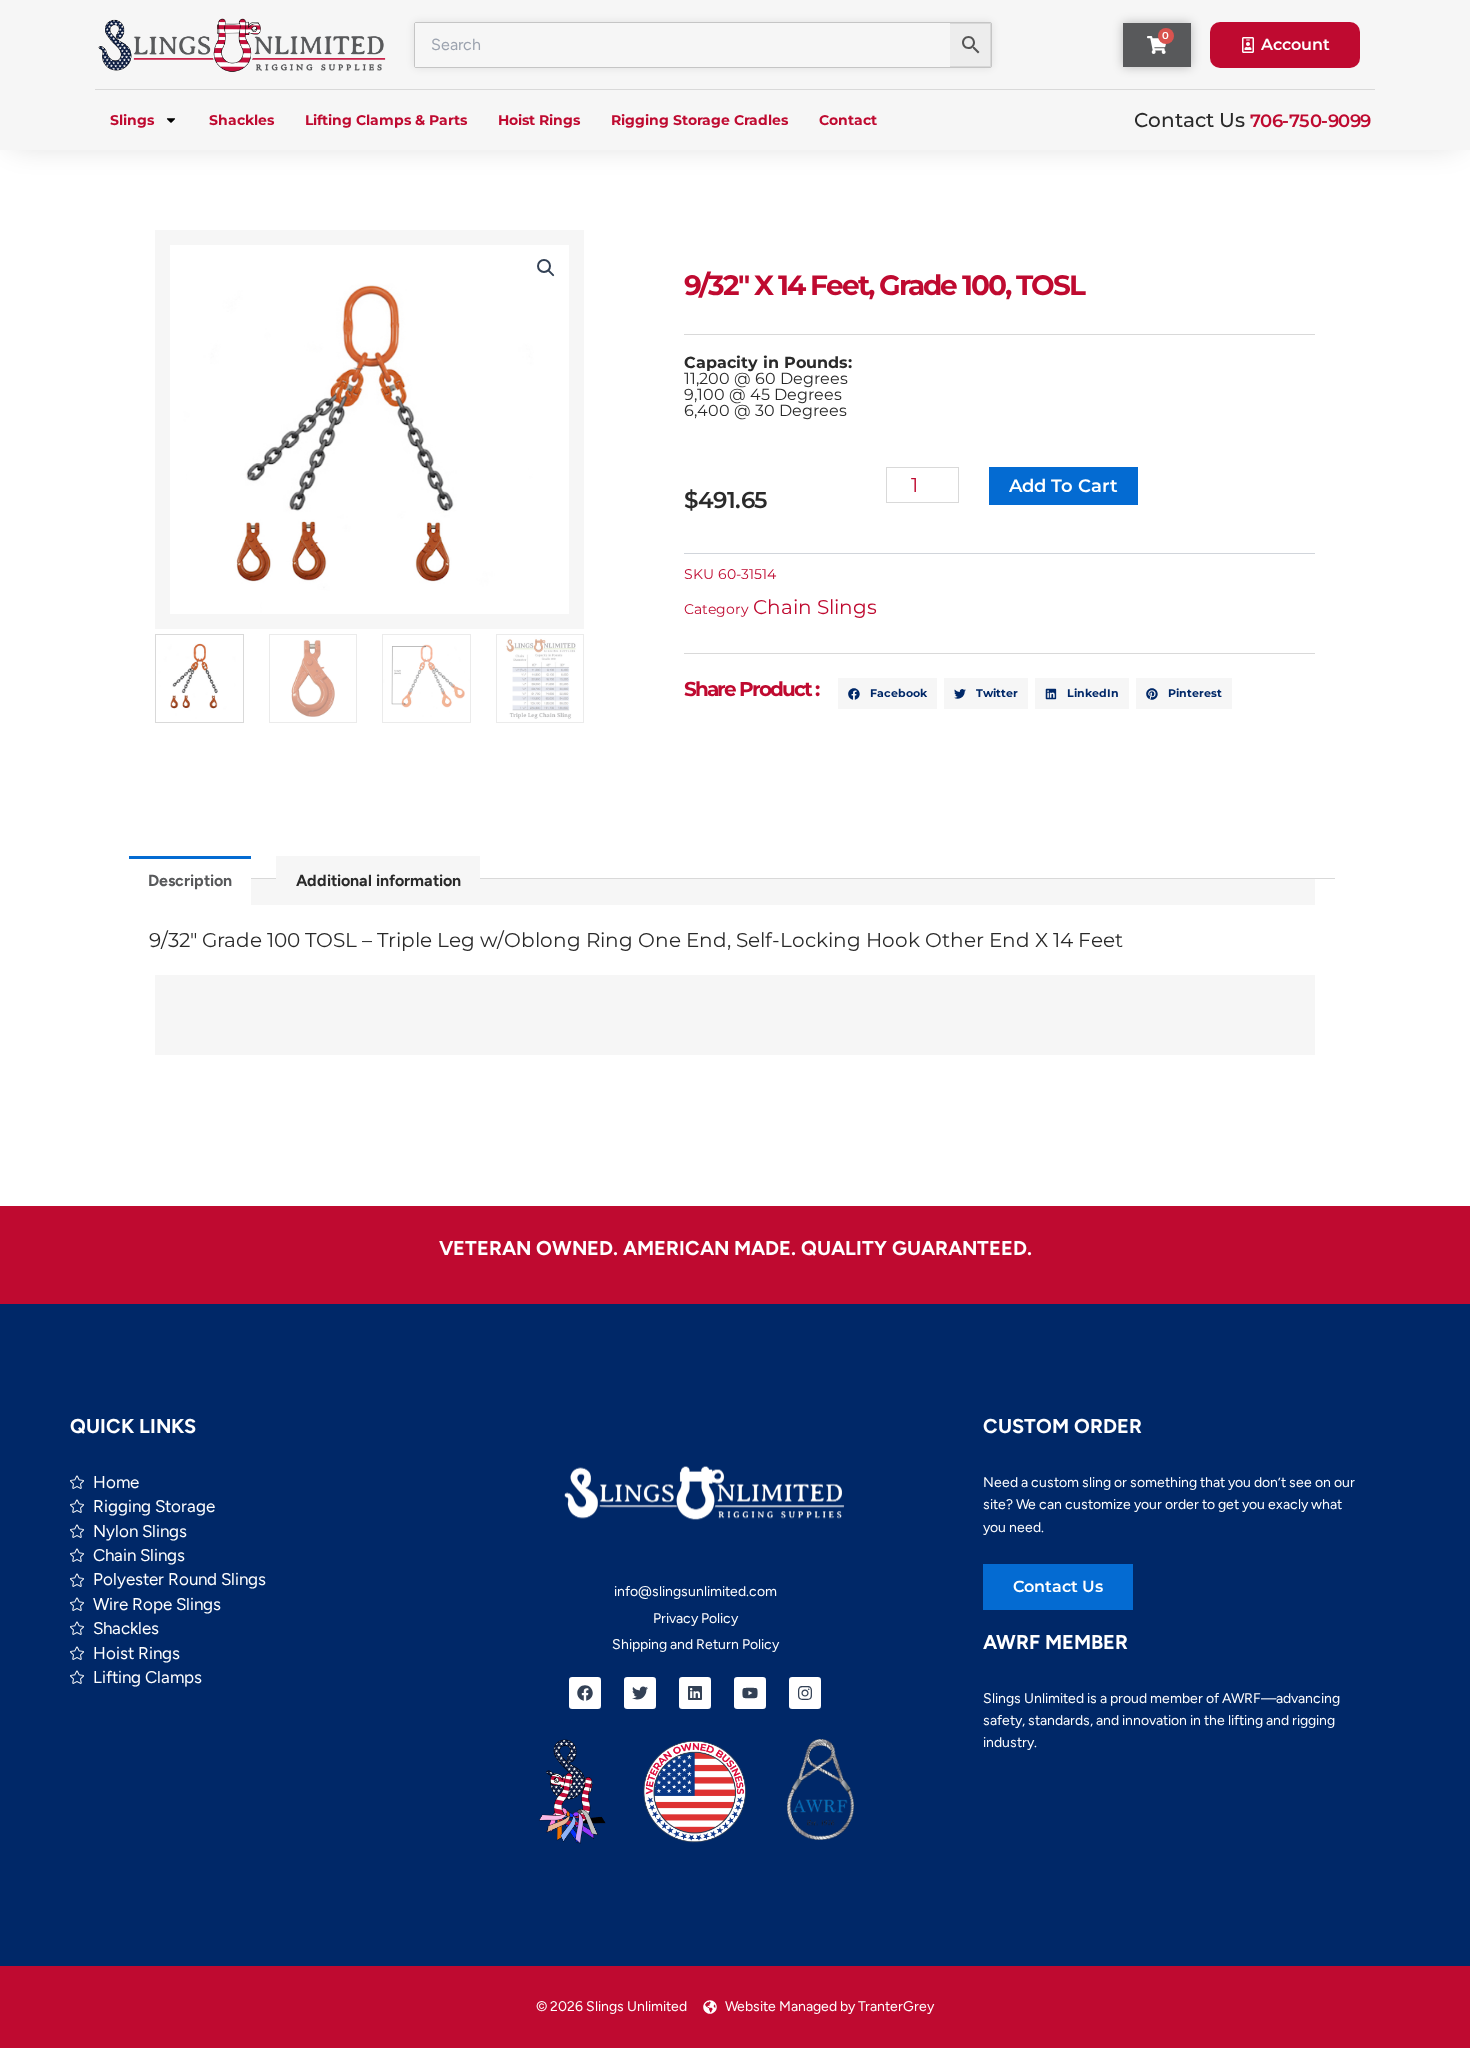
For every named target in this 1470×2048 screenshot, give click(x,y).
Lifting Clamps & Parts (386, 120)
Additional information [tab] (378, 880)
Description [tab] (190, 880)
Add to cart (1063, 486)
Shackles (241, 120)
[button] (546, 268)
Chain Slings (815, 607)
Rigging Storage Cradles (699, 120)
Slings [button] (132, 120)
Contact (848, 120)
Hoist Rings (539, 120)
